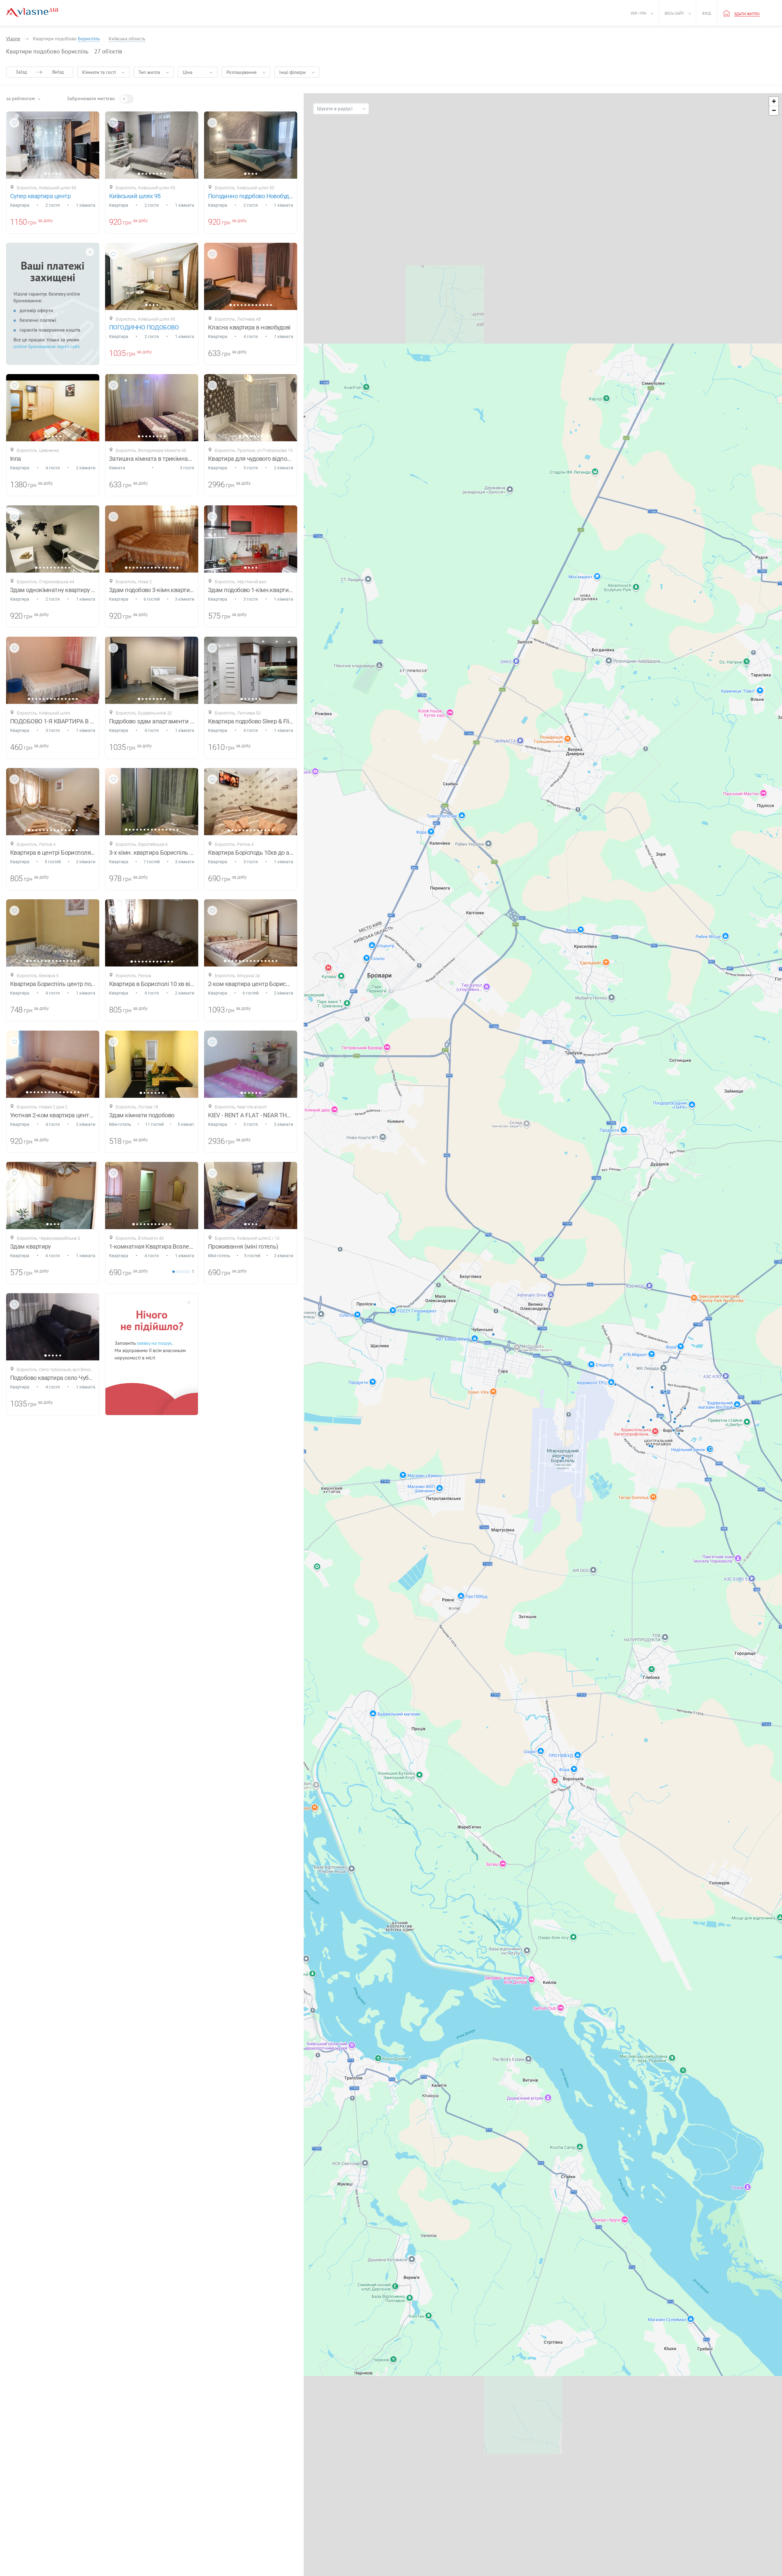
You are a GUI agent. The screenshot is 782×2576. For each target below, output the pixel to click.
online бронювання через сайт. (47, 346)
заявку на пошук (154, 1343)
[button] (774, 101)
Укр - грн (638, 13)
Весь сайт (674, 13)
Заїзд (21, 72)
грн (32, 222)
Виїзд (58, 72)
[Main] (32, 12)
